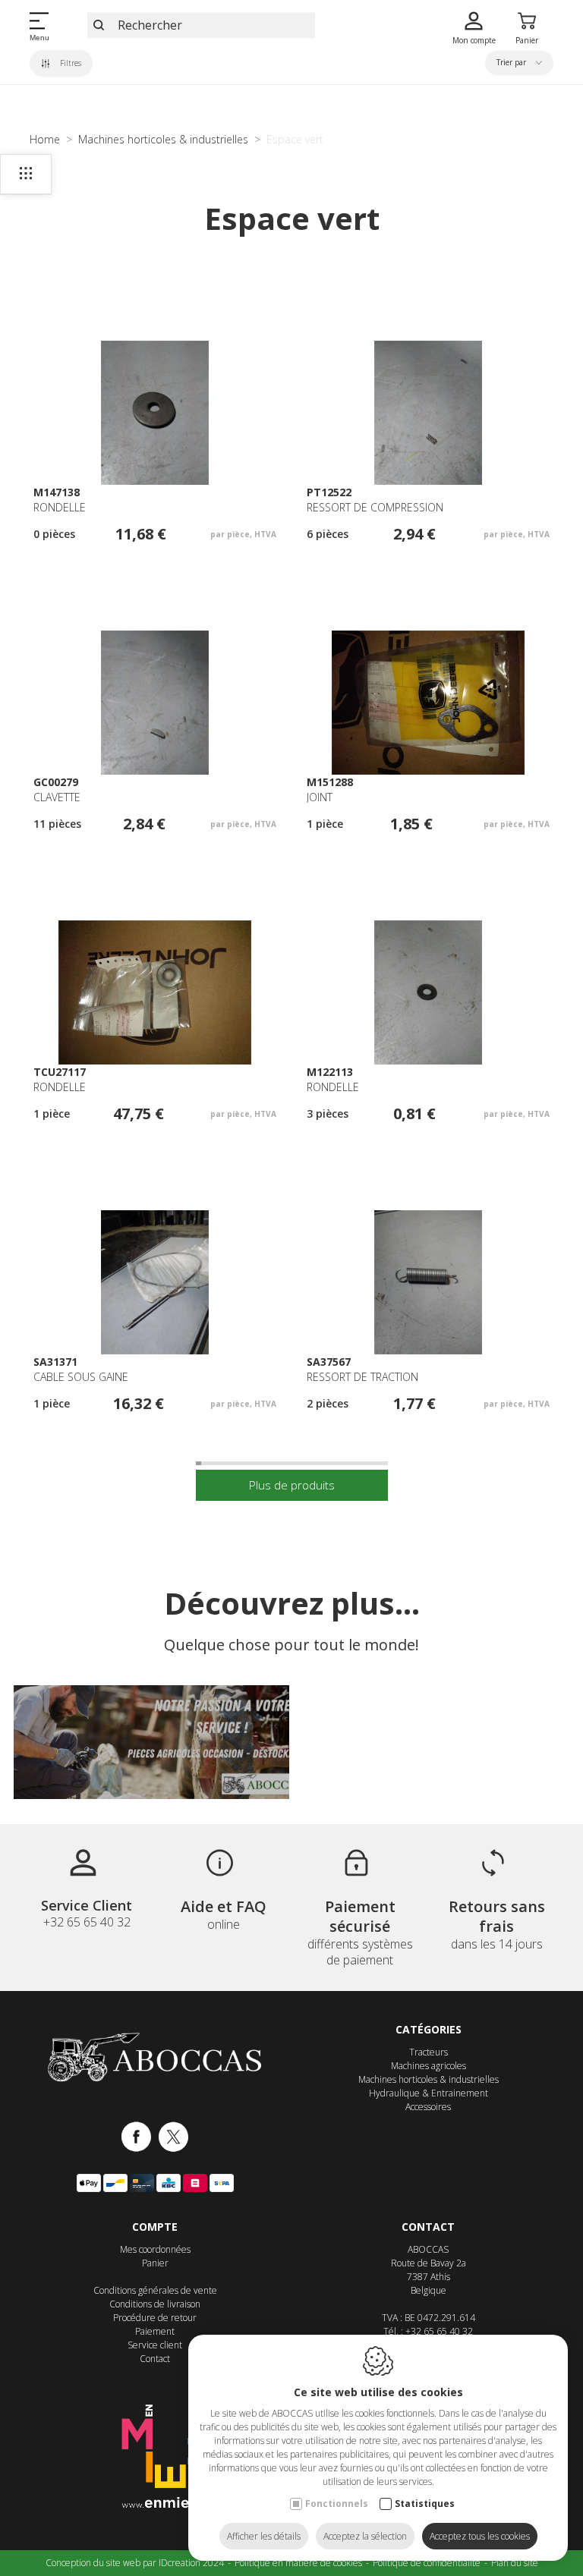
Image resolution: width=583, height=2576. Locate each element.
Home (45, 139)
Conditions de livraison (155, 2304)
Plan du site (515, 2563)
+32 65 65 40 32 (439, 2331)
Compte (155, 2227)
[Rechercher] (99, 25)
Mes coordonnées (155, 2249)
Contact (155, 2359)
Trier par (512, 63)
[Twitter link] (173, 2138)
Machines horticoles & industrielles (163, 139)
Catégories (429, 2029)
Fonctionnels (337, 2504)
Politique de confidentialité (427, 2563)
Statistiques (425, 2504)
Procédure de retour (155, 2318)
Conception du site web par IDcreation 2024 (135, 2563)
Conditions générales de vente (155, 2290)
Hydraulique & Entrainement (429, 2093)
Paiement (155, 2331)
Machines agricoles (429, 2066)
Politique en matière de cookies (298, 2563)
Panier (155, 2263)
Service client (155, 2345)
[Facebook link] (140, 2138)
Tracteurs (429, 2052)
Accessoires (428, 2107)
